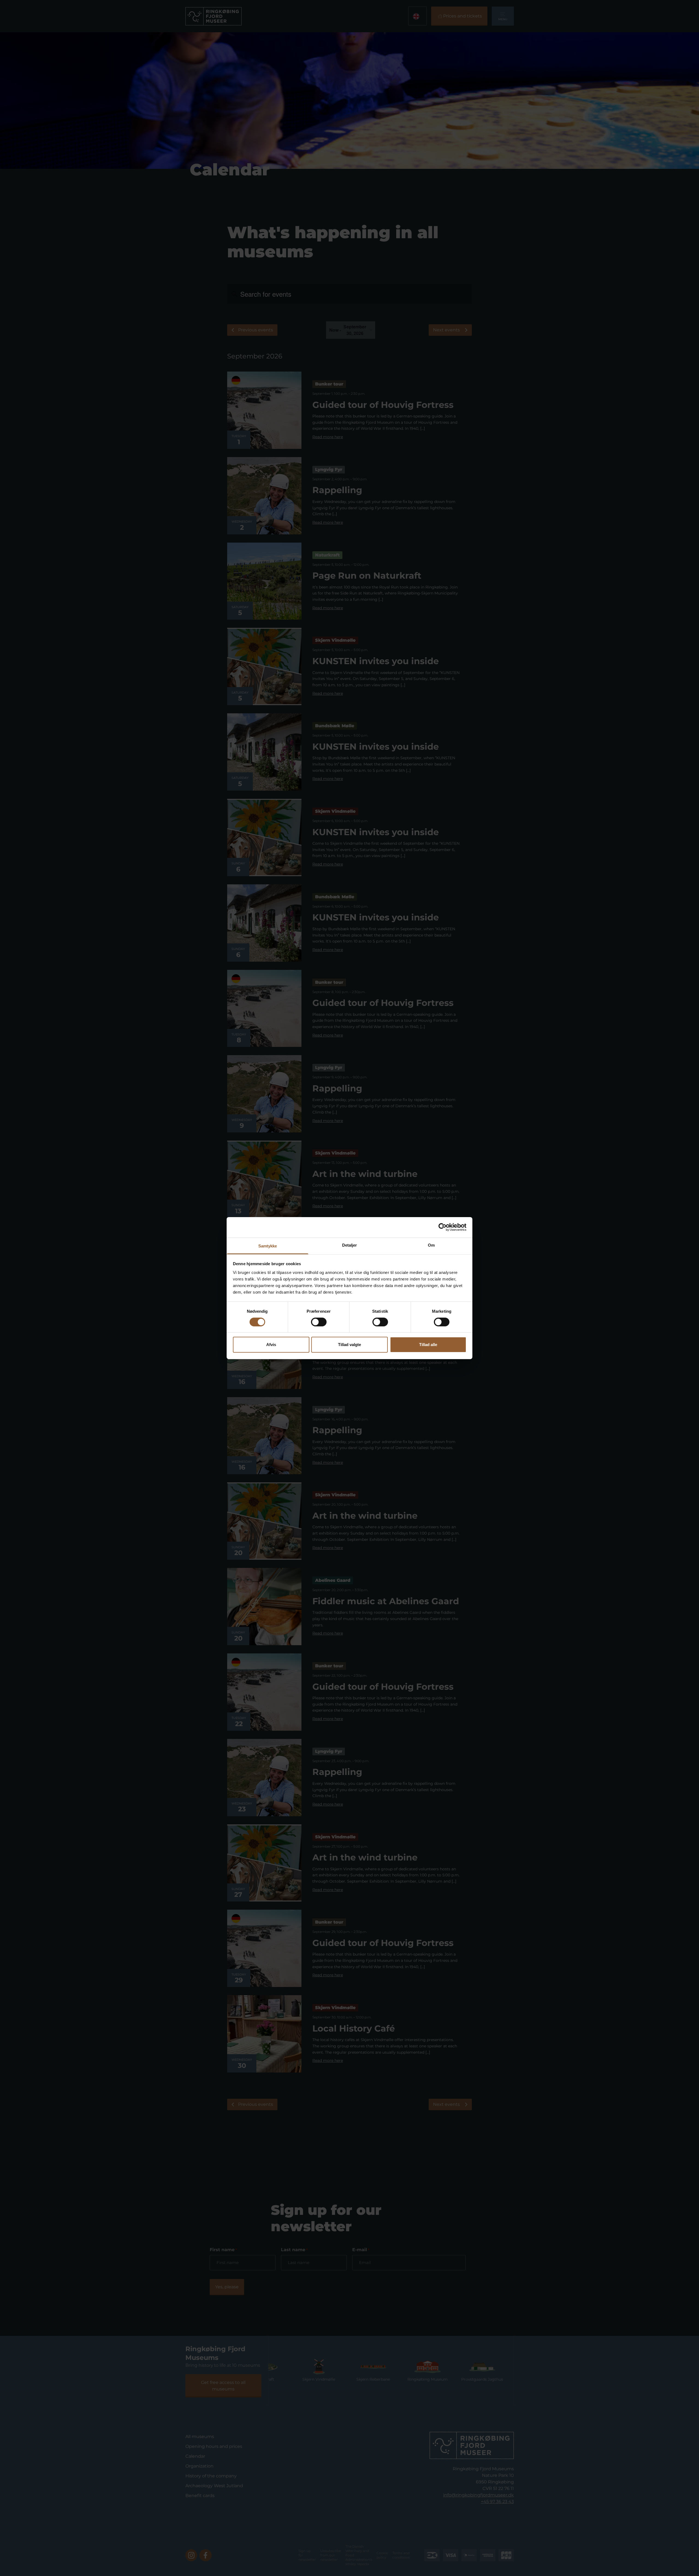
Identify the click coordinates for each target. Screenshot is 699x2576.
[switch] (319, 1322)
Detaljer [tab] (350, 1245)
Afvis (271, 1345)
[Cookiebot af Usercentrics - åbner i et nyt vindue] (442, 1227)
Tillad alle (428, 1345)
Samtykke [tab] (268, 1246)
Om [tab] (431, 1245)
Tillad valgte (349, 1345)
